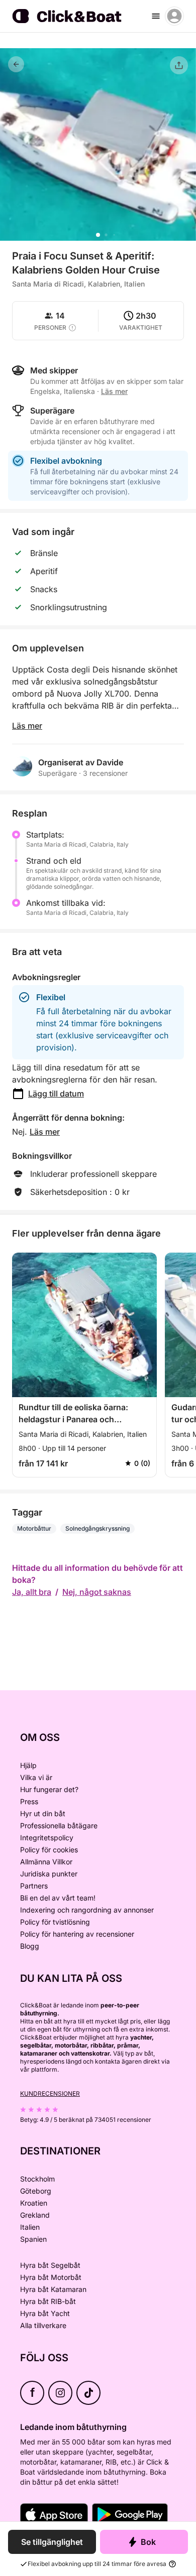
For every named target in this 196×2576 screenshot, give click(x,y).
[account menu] (174, 16)
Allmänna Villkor (46, 1862)
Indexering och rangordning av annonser (87, 1910)
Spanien (33, 2239)
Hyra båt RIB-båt (48, 2301)
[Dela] (179, 65)
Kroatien (34, 2203)
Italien (30, 2227)
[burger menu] (156, 16)
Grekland (35, 2215)
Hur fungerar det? (49, 1789)
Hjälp (28, 1765)
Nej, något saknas (97, 1592)
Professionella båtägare (59, 1825)
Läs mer (27, 726)
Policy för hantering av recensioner (77, 1934)
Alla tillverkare (43, 2325)
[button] (98, 235)
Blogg (30, 1946)
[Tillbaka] (16, 64)
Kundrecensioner (50, 2093)
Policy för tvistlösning (55, 1922)
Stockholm (37, 2179)
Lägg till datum (56, 1094)
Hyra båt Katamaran (53, 2289)
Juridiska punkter (49, 1874)
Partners (34, 1886)
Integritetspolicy (47, 1838)
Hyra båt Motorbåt (51, 2277)
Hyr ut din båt (43, 1813)
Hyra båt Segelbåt (50, 2265)
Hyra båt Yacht (45, 2313)
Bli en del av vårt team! (58, 1898)
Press (29, 1801)
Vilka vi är (36, 1777)
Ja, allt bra (32, 1592)
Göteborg (36, 2191)
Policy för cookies (49, 1850)
